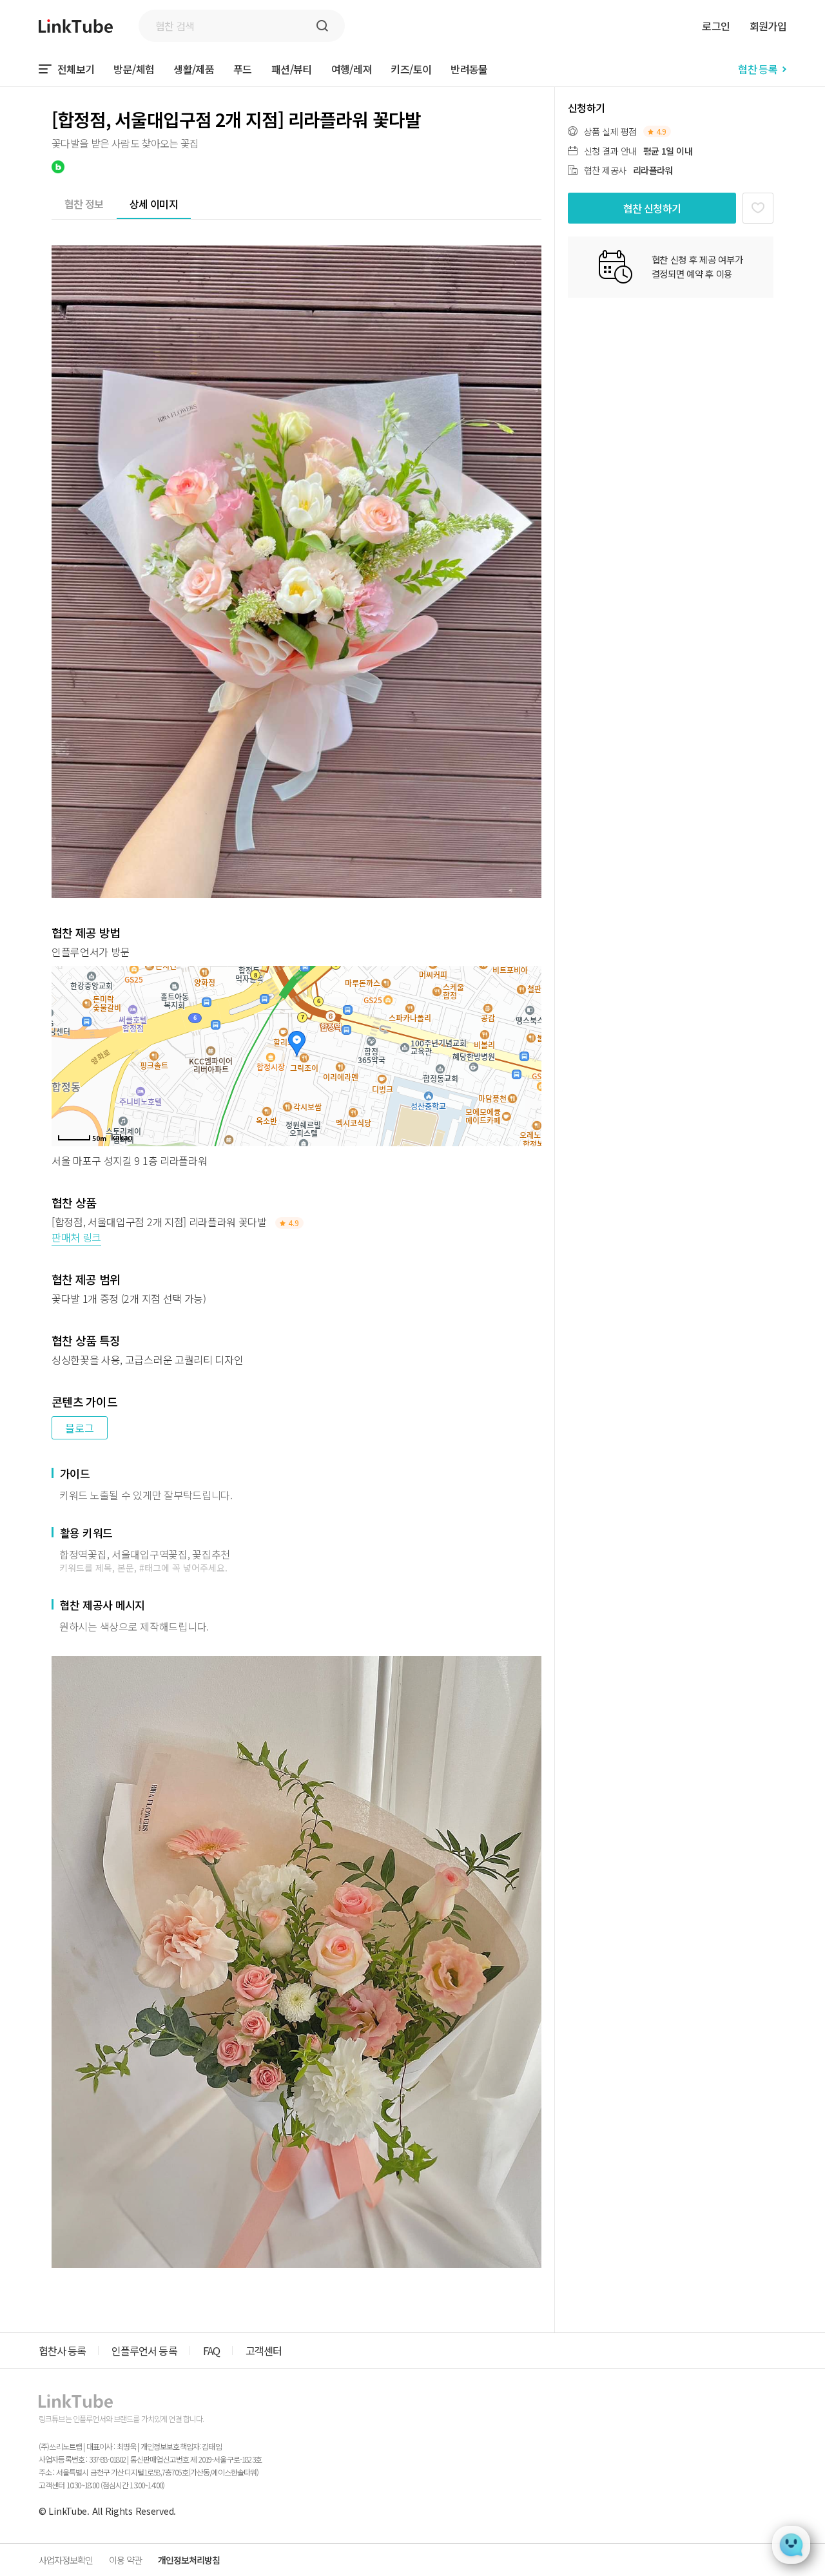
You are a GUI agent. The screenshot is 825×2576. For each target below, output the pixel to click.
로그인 (716, 26)
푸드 (243, 69)
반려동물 (469, 69)
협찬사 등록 (62, 2350)
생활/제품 (194, 69)
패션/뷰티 (292, 69)
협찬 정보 (84, 204)
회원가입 (768, 26)
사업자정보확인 (66, 2560)
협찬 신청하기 (652, 208)
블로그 (80, 1428)
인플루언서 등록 (144, 2350)
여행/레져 (352, 69)
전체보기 (76, 69)
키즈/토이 (411, 69)
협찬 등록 (758, 69)
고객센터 (264, 2350)
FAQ (211, 2350)
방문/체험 (134, 69)
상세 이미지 (154, 204)
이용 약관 (125, 2560)
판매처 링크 (76, 1237)
